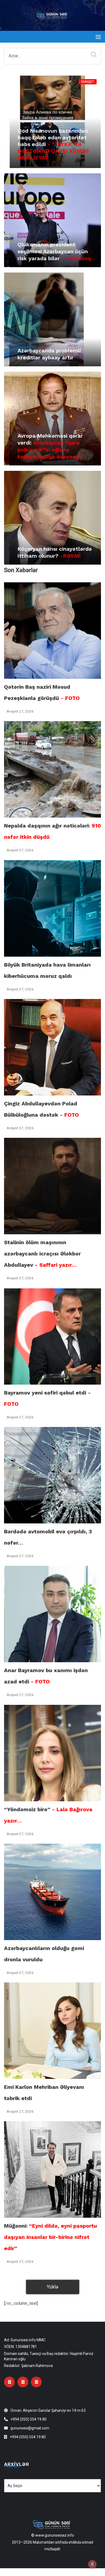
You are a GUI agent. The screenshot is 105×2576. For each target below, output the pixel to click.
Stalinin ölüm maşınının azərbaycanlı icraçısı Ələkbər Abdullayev (42, 1254)
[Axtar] (93, 55)
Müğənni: (50, 2237)
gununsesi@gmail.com (30, 2428)
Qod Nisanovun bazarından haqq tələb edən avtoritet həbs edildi (53, 144)
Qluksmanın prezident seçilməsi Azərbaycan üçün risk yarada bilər (54, 251)
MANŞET (88, 82)
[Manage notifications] (92, 2564)
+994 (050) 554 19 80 (29, 2419)
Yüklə (52, 2287)
